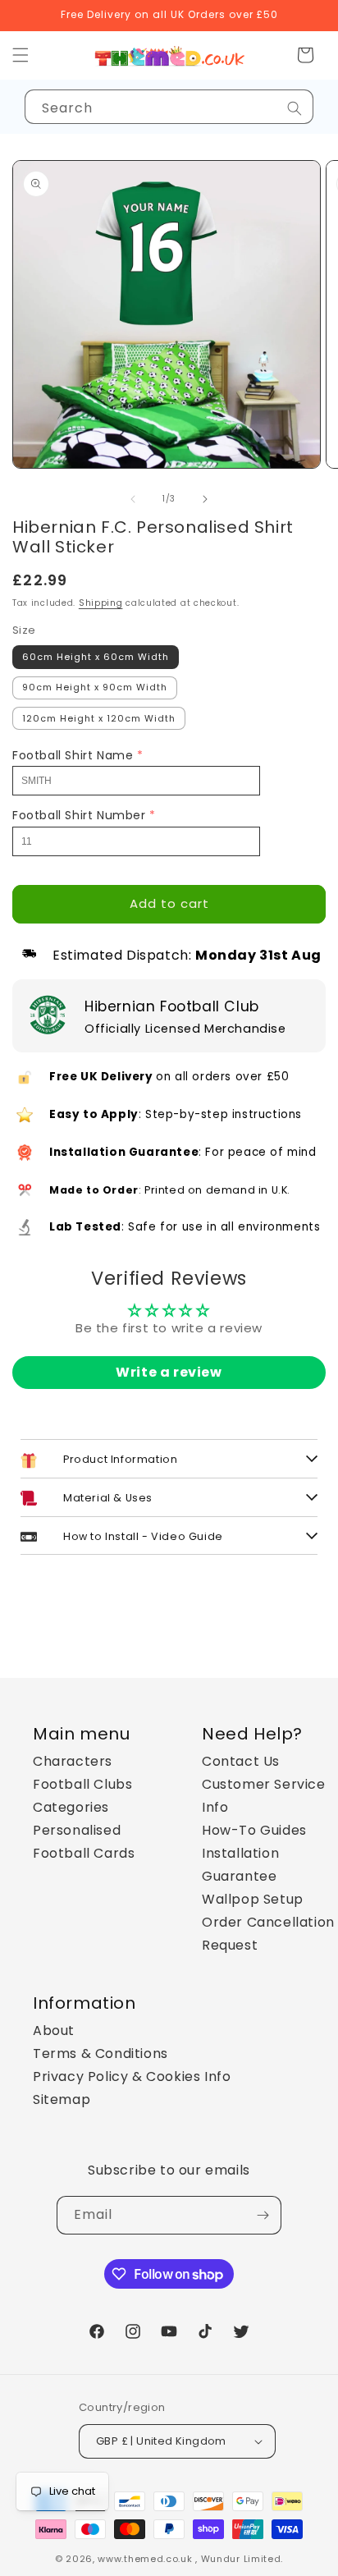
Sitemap (62, 2099)
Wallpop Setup (253, 1899)
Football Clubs (82, 1784)
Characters (73, 1761)
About (54, 2031)
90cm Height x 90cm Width (95, 687)
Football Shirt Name (73, 755)
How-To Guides (254, 1830)
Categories (71, 1807)
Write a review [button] (169, 1372)
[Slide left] (133, 499)
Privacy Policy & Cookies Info (132, 2076)
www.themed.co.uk (145, 2559)
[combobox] (169, 107)
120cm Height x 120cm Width (99, 718)
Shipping (101, 603)
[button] (305, 55)
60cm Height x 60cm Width (96, 657)
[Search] (295, 108)
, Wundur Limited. (239, 2559)
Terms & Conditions (100, 2053)
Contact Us (241, 1761)
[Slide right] (205, 499)
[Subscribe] (263, 2215)
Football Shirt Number (79, 815)
